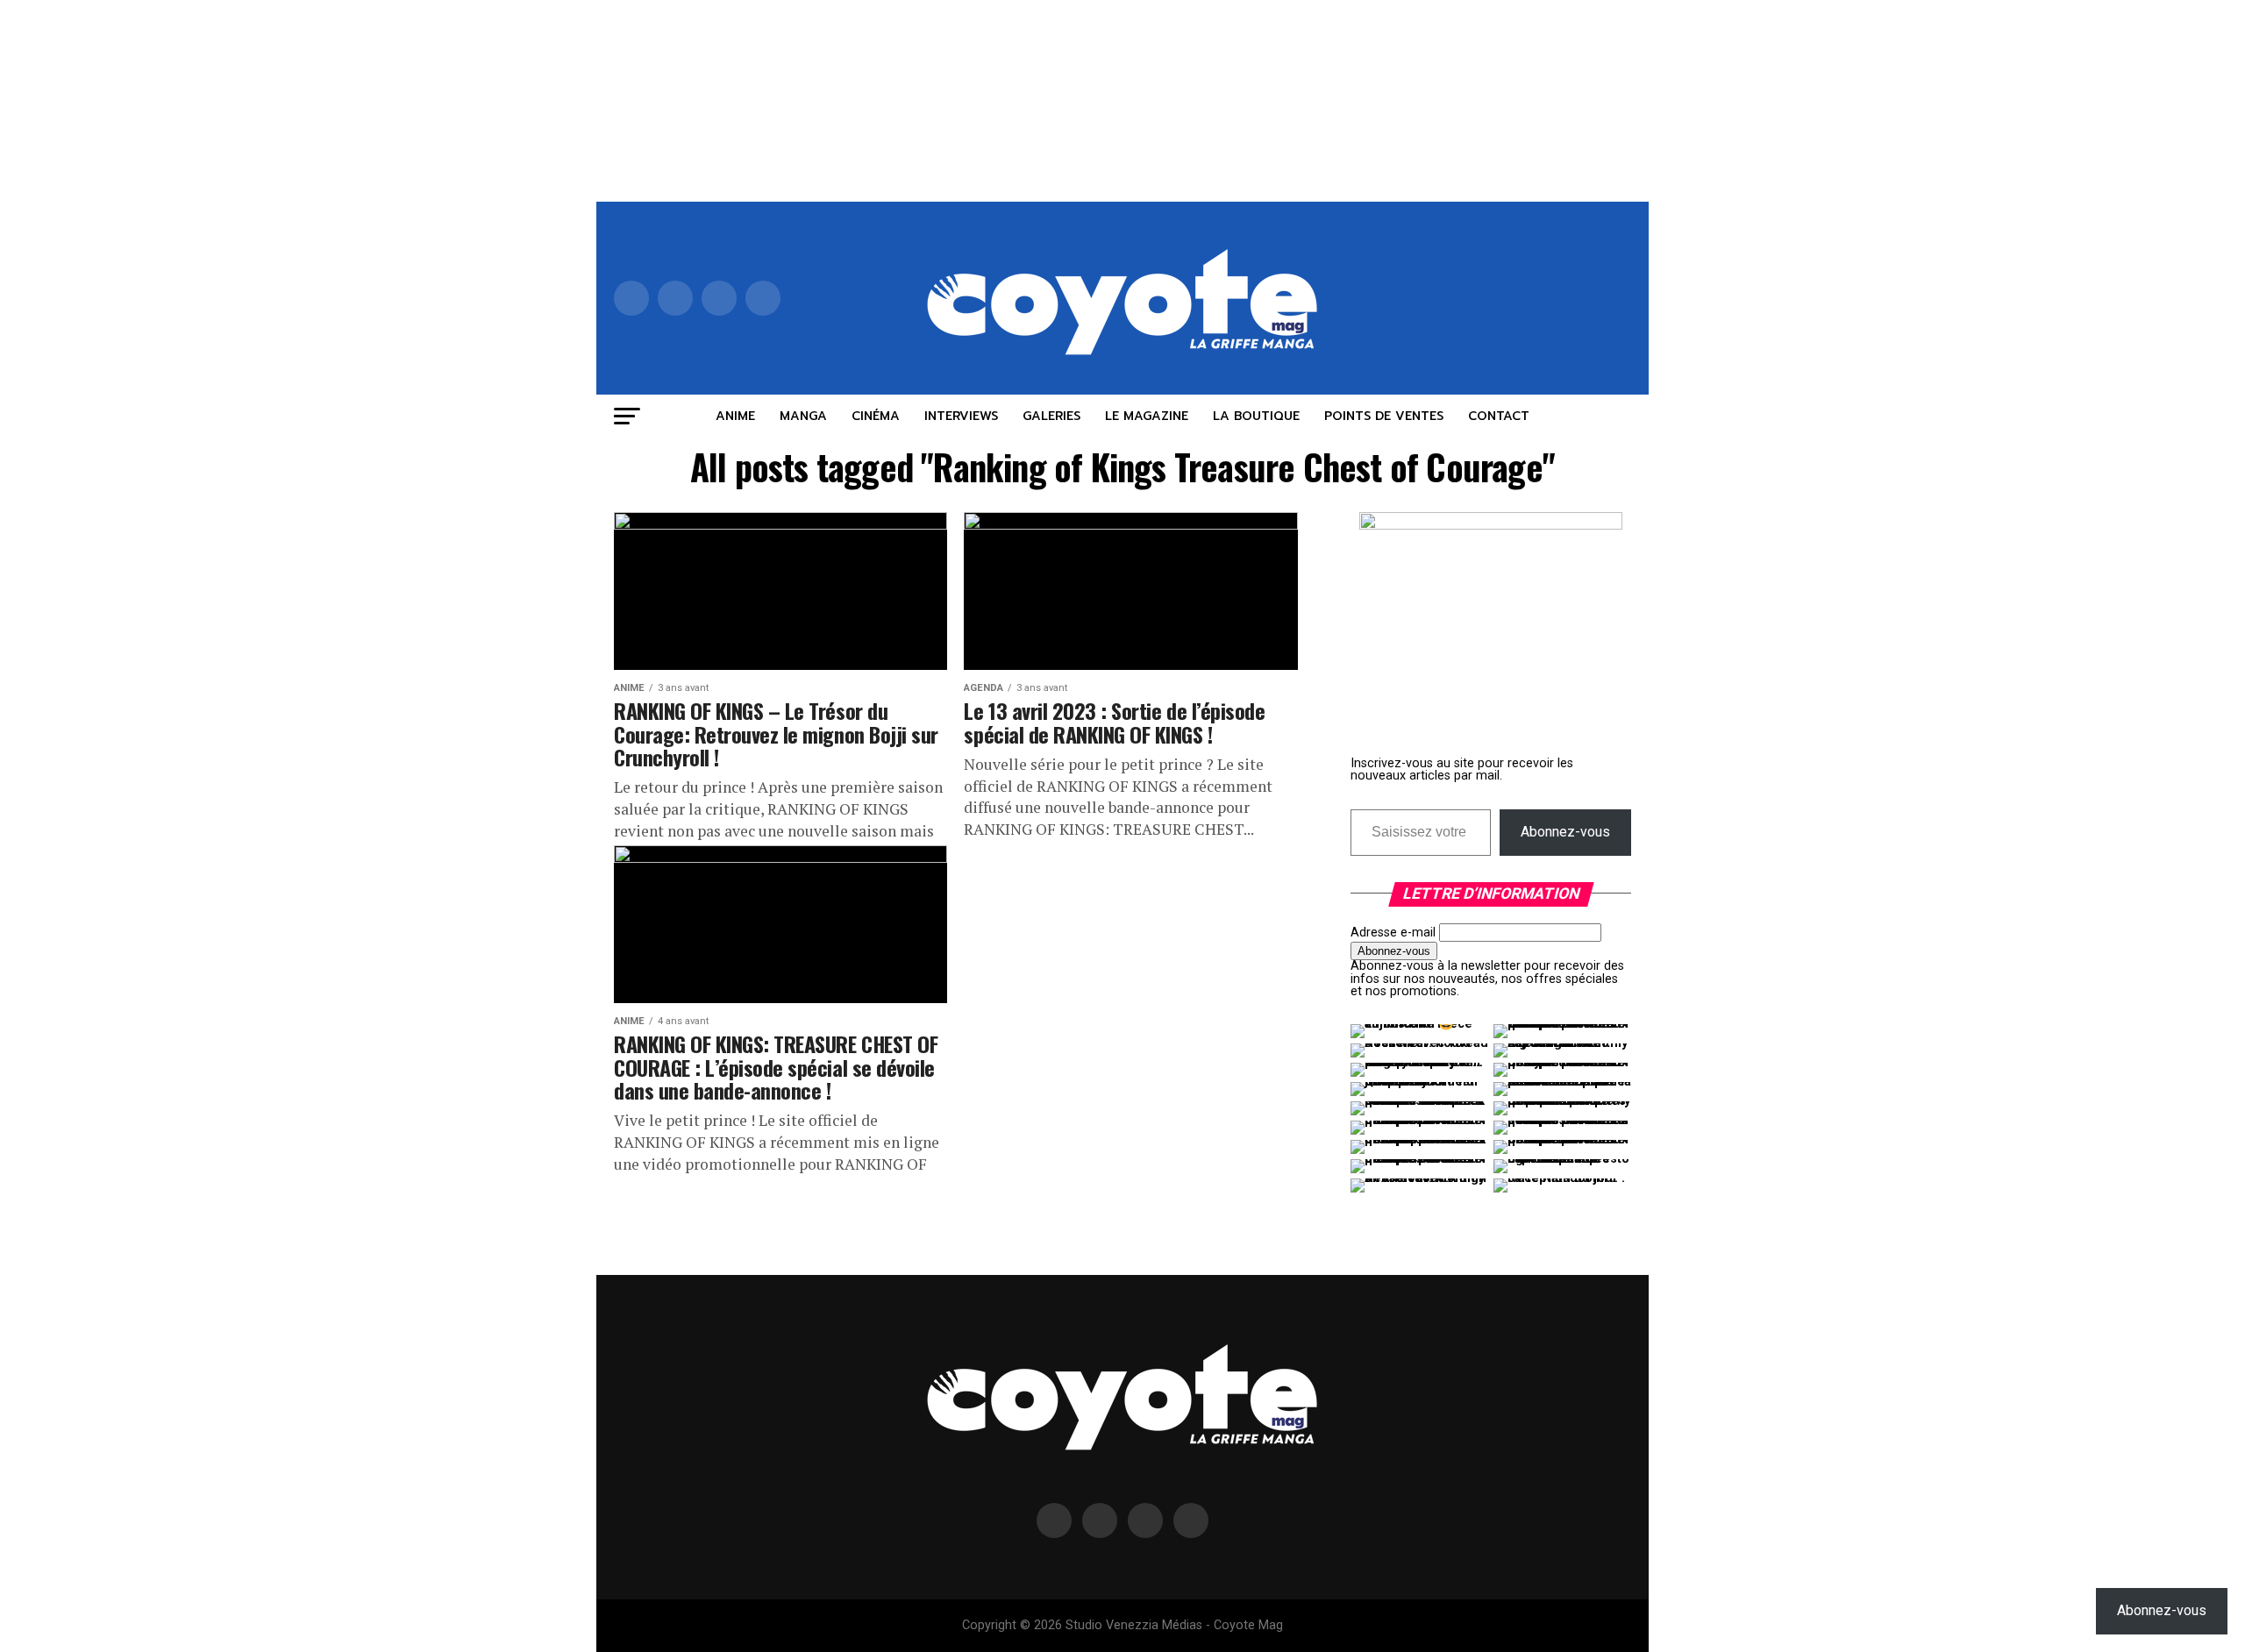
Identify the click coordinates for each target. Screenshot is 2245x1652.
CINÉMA (876, 416)
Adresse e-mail (1393, 933)
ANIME (735, 416)
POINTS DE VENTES (1384, 416)
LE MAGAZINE (1147, 416)
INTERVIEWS (961, 416)
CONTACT (1499, 416)
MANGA (803, 416)
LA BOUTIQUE (1256, 416)
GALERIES (1051, 416)
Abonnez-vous (1565, 832)
